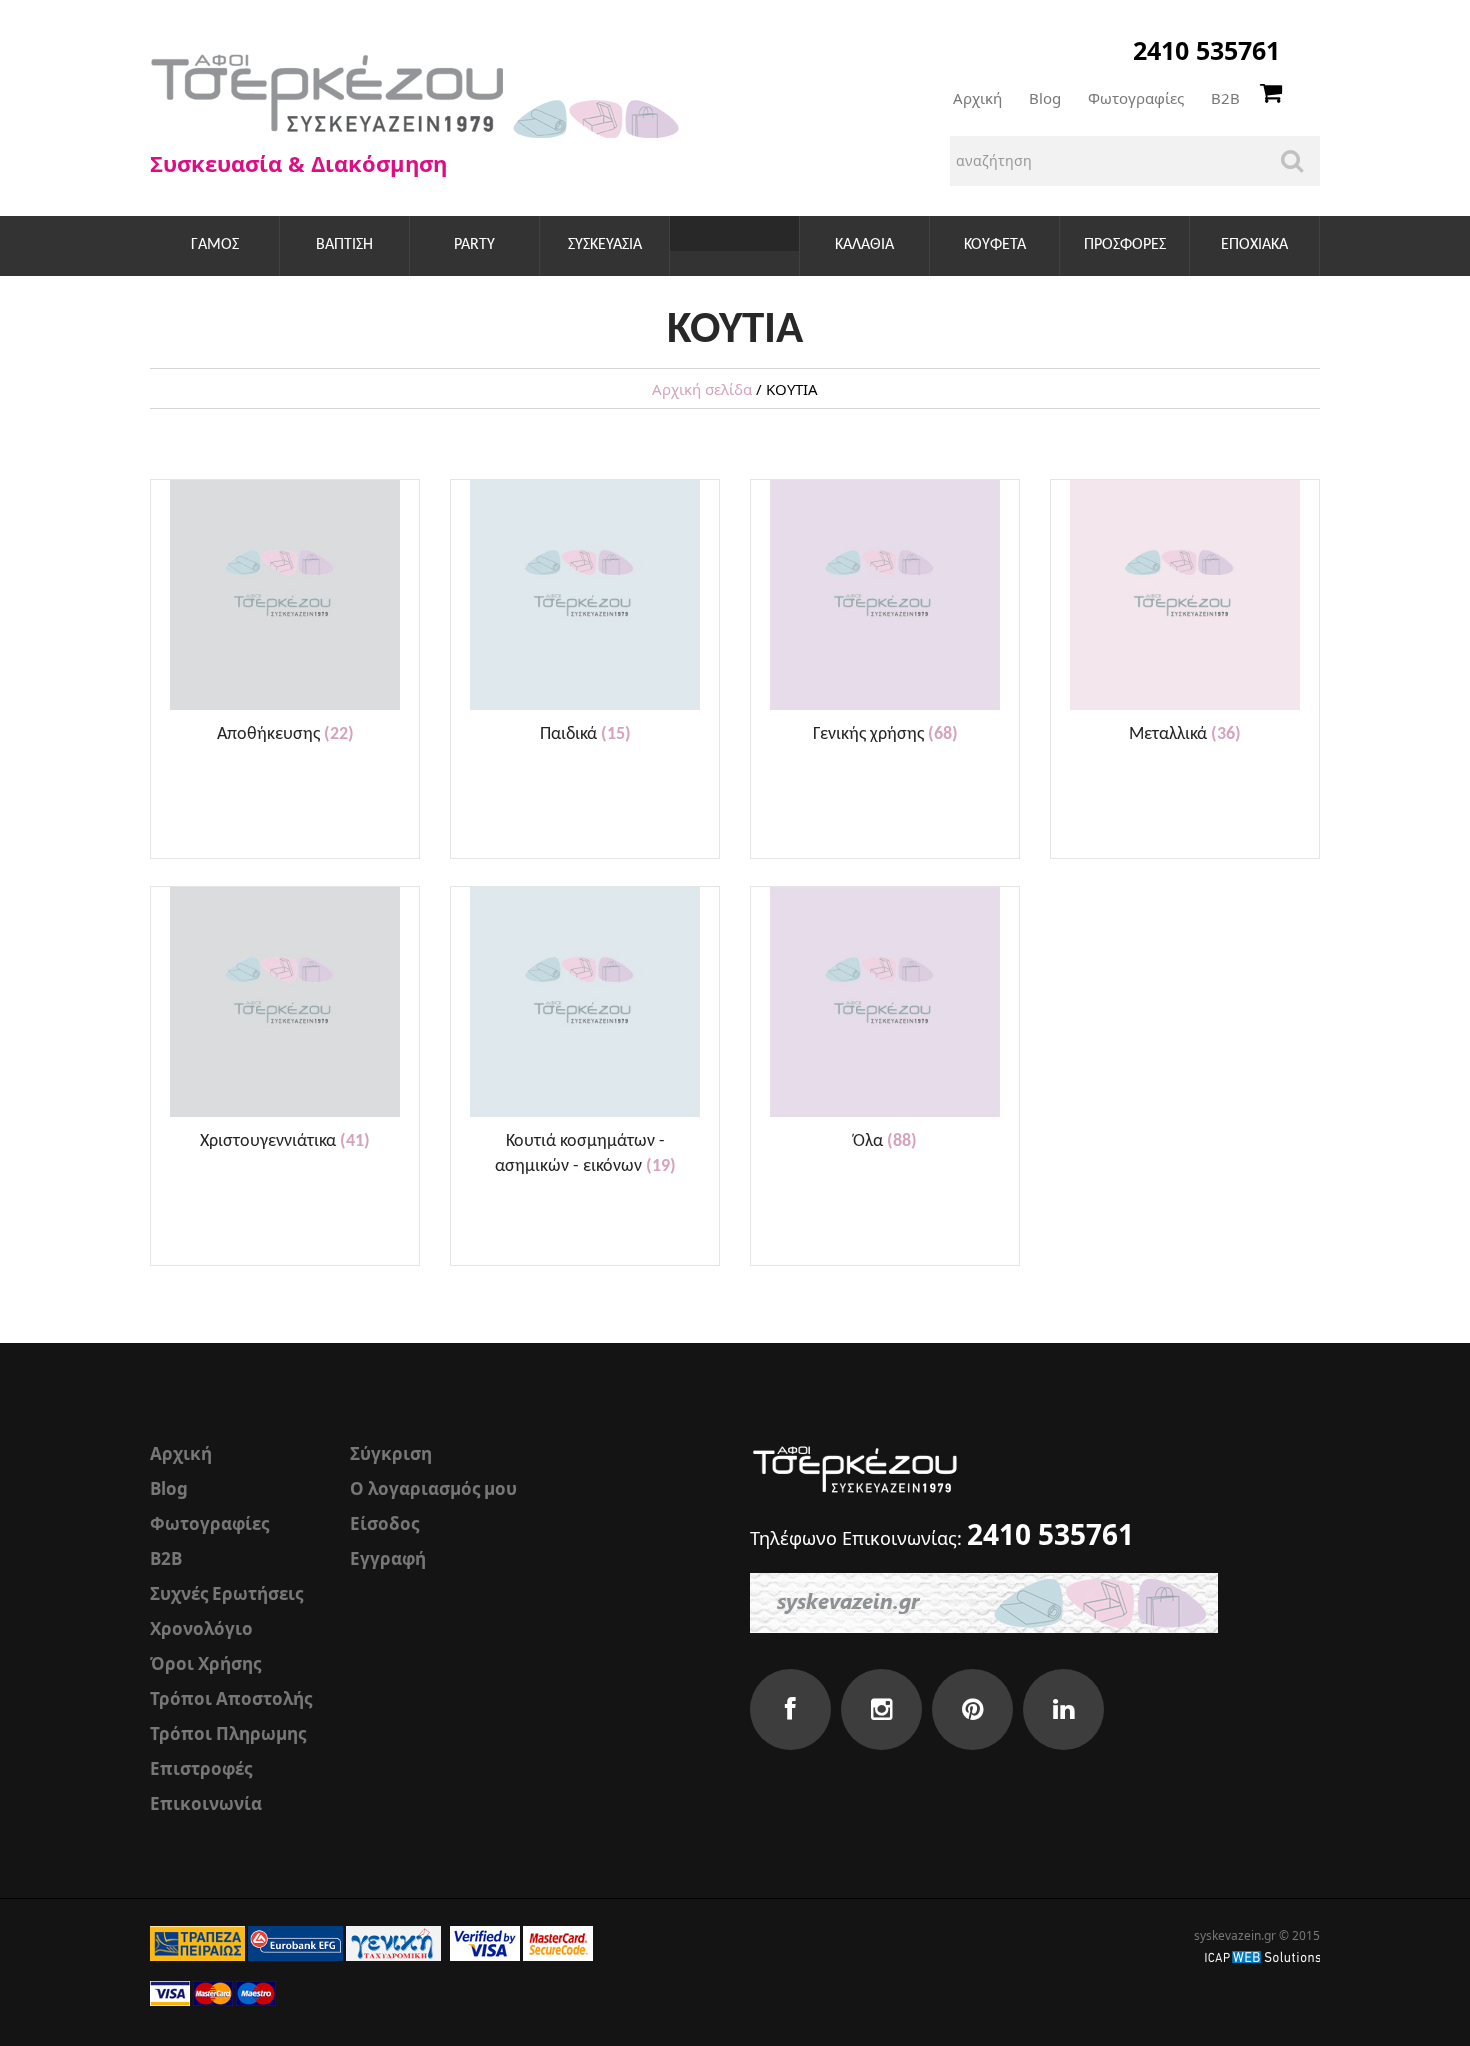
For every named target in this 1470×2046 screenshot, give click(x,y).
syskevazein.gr (1235, 1935)
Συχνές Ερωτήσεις (226, 1593)
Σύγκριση (391, 1453)
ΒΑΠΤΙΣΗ (344, 245)
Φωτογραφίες (1136, 98)
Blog (1045, 98)
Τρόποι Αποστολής (231, 1698)
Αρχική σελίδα (702, 389)
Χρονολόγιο (201, 1628)
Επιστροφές (201, 1768)
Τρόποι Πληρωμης (228, 1733)
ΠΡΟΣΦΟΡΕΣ (1125, 245)
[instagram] (881, 1709)
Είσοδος (384, 1523)
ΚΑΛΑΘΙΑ (864, 245)
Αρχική (977, 98)
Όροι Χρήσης (205, 1663)
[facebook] (790, 1709)
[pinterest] (972, 1709)
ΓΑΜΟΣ (215, 245)
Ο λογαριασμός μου (433, 1488)
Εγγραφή (388, 1558)
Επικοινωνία (206, 1803)
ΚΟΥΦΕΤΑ (995, 245)
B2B (1225, 98)
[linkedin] (1063, 1709)
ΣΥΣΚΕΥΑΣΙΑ (605, 245)
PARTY (474, 245)
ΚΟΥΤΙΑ (734, 245)
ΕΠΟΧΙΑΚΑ (1254, 245)
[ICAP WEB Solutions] (1262, 1955)
